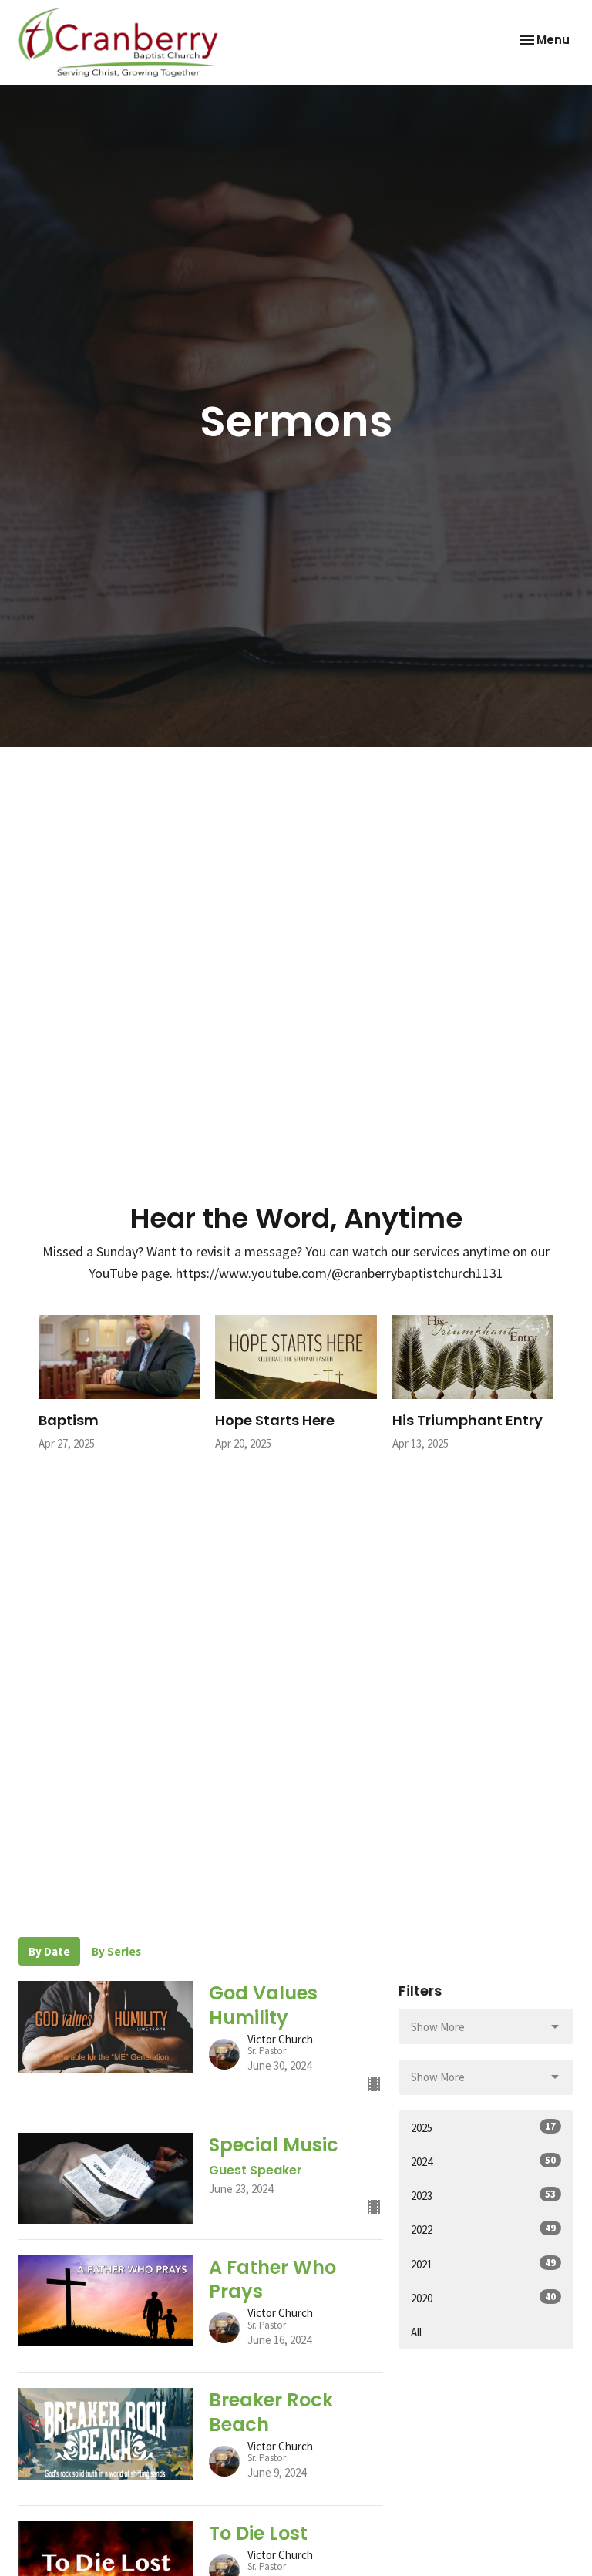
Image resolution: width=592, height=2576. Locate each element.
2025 (483, 2127)
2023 (483, 2195)
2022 (483, 2229)
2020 (483, 2298)
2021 (483, 2264)
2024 (483, 2161)
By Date (49, 1951)
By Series (116, 1951)
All (416, 2332)
